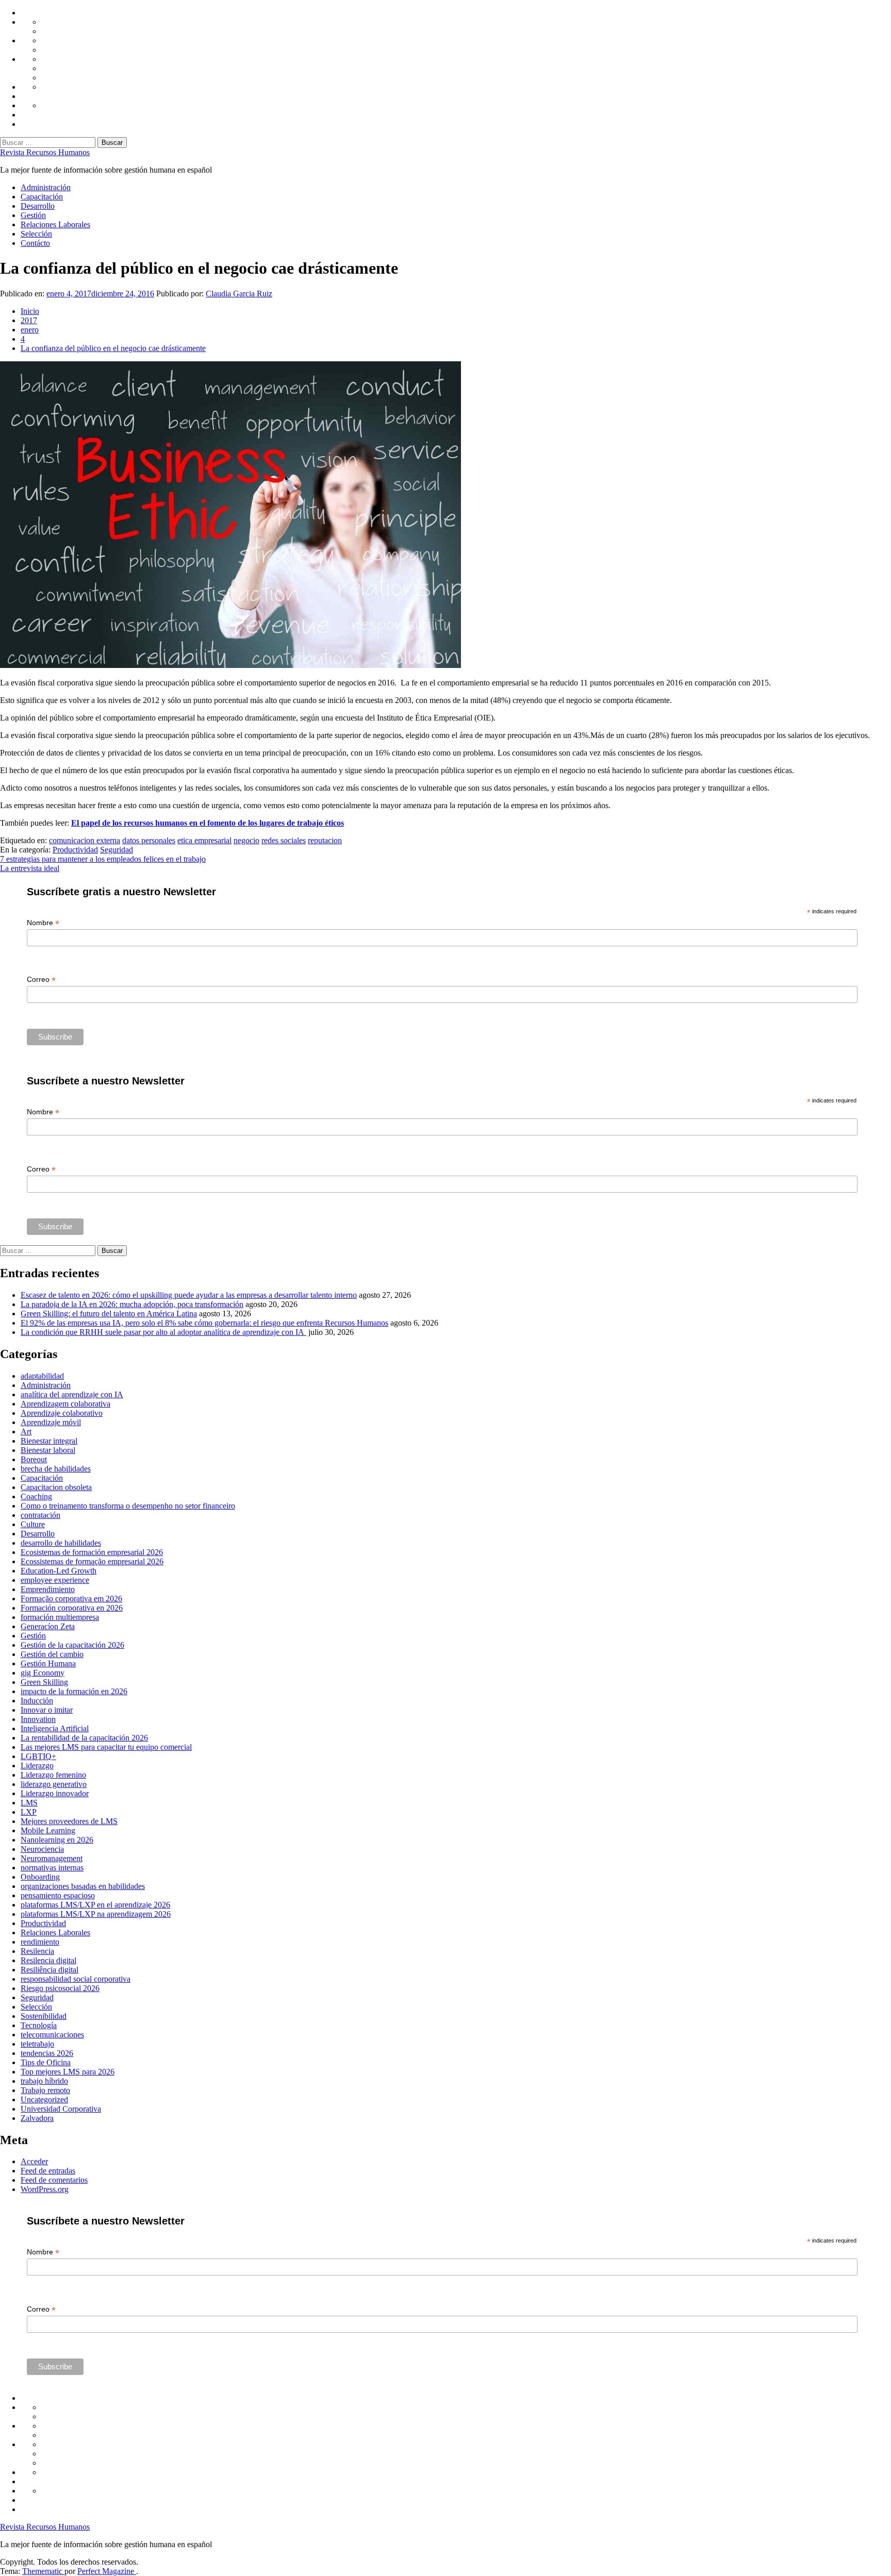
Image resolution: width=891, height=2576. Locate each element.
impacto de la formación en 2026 (74, 1691)
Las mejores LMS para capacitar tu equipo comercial (106, 1747)
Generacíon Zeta (48, 1626)
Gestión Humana (48, 1663)
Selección (36, 234)
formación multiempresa (60, 1617)
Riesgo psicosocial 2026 (60, 1988)
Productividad (75, 850)
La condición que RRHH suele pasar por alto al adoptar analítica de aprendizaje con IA (163, 1332)
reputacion (325, 840)
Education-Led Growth (59, 1571)
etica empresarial (204, 840)
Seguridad (117, 850)
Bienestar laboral (48, 1450)
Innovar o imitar (47, 1710)
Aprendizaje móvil (51, 1422)
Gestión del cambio (52, 1654)
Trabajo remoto (45, 2090)
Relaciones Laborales (55, 224)
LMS (29, 1803)
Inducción (37, 1701)
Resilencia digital (48, 1960)
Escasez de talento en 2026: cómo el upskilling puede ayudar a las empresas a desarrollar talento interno (189, 1295)
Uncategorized (44, 2100)
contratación (40, 1515)
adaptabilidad (42, 1376)
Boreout (34, 1459)
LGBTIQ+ (38, 1756)
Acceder (34, 2161)
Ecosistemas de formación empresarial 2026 (92, 1552)
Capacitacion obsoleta (56, 1487)
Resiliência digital (49, 1970)
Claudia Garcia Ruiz (239, 294)
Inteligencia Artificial (55, 1728)
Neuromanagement (52, 1858)
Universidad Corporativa (61, 2109)
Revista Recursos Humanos (45, 152)
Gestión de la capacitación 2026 (72, 1645)
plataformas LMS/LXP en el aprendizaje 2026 (95, 1905)
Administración (46, 187)
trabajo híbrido (44, 2081)
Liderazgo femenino (53, 1775)
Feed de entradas (48, 2171)
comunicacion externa (85, 840)
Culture (33, 1524)
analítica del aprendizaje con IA (72, 1394)
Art (26, 1432)
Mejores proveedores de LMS (69, 1821)
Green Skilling (44, 1682)
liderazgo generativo (54, 1784)
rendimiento (40, 1942)
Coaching (36, 1496)
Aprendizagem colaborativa (65, 1404)
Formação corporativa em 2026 (71, 1599)
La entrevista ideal (30, 868)
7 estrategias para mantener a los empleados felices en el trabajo (103, 859)
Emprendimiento (48, 1589)
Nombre (43, 923)
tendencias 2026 (47, 2053)
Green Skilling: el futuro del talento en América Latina (109, 1314)
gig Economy (43, 1673)
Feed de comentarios (54, 2180)
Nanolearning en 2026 (57, 1840)
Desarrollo (38, 206)
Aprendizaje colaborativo (62, 1413)
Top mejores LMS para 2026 (68, 2072)
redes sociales (284, 840)
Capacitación (42, 197)
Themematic (43, 2571)
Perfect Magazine (107, 2571)
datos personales (149, 840)
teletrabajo (37, 2044)
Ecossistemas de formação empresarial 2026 (92, 1561)
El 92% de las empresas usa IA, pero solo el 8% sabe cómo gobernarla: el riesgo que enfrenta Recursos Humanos (204, 1323)
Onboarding (40, 1877)
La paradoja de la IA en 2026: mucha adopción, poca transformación (132, 1304)
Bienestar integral (49, 1441)
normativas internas (52, 1868)
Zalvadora (37, 2118)
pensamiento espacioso (58, 1895)
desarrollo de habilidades (61, 1543)
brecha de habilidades (56, 1469)
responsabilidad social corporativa (76, 1979)
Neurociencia (42, 1849)
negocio (246, 840)
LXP (29, 1812)
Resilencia (37, 1951)
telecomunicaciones (52, 2035)
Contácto (35, 243)
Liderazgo (37, 1766)
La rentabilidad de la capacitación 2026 (84, 1738)
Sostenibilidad (44, 2016)
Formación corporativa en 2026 (72, 1608)
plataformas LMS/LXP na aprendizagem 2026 (96, 1914)
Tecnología (39, 2025)
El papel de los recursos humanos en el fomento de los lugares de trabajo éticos (208, 823)
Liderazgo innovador (55, 1793)
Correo (41, 980)
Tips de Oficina (46, 2062)
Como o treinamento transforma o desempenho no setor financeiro (128, 1506)
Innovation (38, 1719)
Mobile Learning (48, 1830)
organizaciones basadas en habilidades (83, 1886)
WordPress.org (45, 2189)
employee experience (55, 1580)
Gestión (33, 215)
